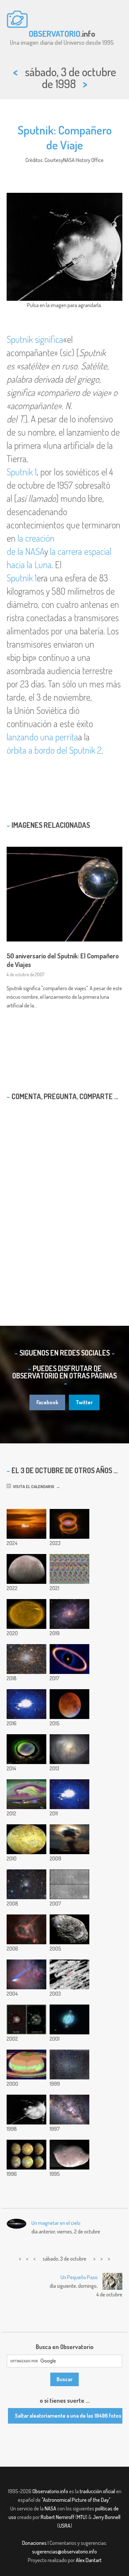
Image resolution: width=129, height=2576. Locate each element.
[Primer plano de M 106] (69, 1749)
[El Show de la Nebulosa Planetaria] (69, 2019)
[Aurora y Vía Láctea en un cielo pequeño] (26, 1749)
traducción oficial (97, 2491)
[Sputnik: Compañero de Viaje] (26, 2110)
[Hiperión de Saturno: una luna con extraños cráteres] (69, 1929)
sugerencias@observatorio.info (64, 2551)
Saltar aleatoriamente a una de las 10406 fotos (68, 2416)
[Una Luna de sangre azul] (69, 1704)
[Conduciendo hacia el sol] (26, 1614)
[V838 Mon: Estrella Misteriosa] (26, 2019)
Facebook (47, 1402)
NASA (50, 2508)
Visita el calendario (33, 1486)
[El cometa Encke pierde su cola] (69, 1884)
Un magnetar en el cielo (56, 2223)
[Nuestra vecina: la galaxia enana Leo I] (69, 2065)
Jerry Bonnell (107, 2517)
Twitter (84, 1402)
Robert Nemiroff (58, 2517)
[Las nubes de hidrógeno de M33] (69, 1614)
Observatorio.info (50, 2491)
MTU (81, 2517)
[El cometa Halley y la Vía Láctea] (69, 2110)
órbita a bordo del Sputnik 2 (54, 750)
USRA (65, 2526)
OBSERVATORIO (55, 33)
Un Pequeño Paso (79, 2277)
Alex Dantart (89, 2560)
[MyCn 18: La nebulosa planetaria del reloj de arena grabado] (69, 1524)
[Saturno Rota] (26, 2065)
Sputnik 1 (22, 472)
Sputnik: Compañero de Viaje (65, 137)
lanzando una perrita (42, 737)
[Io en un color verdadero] (26, 1839)
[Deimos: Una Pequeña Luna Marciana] (69, 2155)
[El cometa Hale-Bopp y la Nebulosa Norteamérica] (26, 1974)
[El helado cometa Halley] (69, 1974)
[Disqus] (64, 1201)
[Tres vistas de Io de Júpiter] (26, 2155)
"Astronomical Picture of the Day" (76, 2500)
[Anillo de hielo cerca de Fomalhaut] (69, 1659)
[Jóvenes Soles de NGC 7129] (26, 1884)
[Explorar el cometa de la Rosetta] (26, 1704)
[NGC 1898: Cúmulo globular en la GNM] (26, 1659)
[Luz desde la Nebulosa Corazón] (26, 1929)
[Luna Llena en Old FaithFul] (69, 1839)
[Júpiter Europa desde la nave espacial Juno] (26, 1569)
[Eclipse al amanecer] (26, 1524)
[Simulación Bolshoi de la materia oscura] (69, 1794)
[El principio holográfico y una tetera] (69, 1569)
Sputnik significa (35, 339)
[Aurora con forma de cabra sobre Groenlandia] (26, 1794)
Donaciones (34, 2543)
